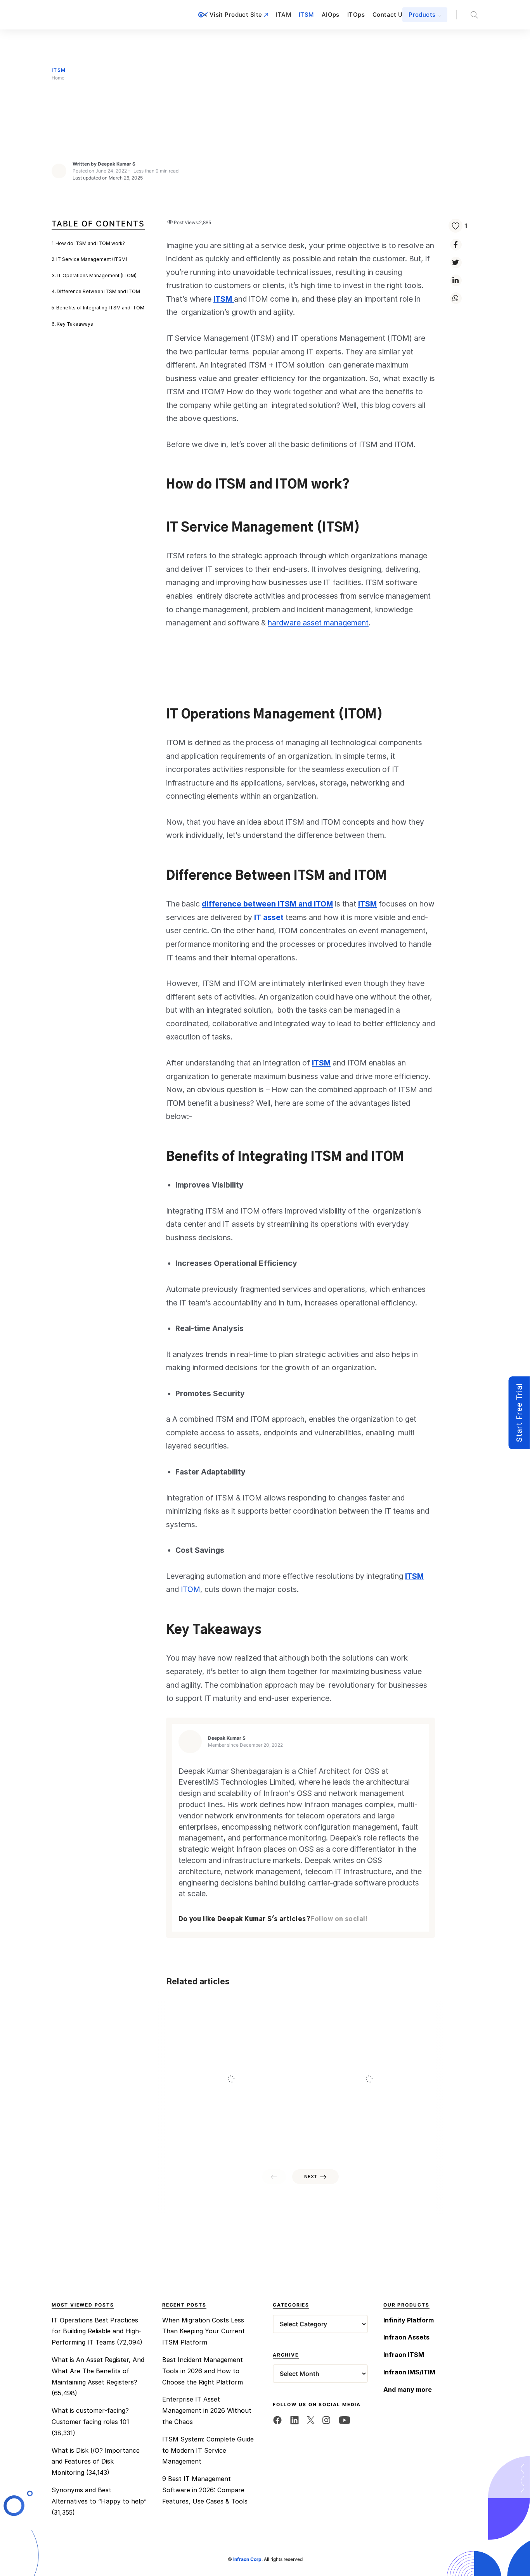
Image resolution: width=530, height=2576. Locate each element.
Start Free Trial (519, 1413)
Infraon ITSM (404, 2355)
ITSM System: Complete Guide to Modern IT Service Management (208, 2450)
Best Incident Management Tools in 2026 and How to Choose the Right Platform (203, 2371)
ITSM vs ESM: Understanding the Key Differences (228, 2101)
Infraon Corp (247, 2559)
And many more (408, 2390)
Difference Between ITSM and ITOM (98, 291)
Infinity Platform (409, 2320)
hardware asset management (318, 623)
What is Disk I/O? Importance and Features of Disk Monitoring (96, 2462)
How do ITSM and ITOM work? (90, 243)
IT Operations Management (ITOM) (97, 275)
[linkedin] (294, 2420)
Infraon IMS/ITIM (409, 2372)
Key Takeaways (75, 324)
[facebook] (277, 2420)
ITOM (191, 1589)
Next (311, 2176)
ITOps (356, 15)
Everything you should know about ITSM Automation (364, 2101)
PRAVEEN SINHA (239, 2138)
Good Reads (193, 2086)
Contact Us (389, 15)
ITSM (306, 15)
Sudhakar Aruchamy (381, 2138)
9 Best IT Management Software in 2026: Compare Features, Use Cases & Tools (205, 2490)
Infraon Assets (406, 2337)
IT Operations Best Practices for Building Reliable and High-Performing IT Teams (97, 2331)
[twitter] (311, 2420)
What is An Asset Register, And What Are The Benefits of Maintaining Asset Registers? (98, 2371)
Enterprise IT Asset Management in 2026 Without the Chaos (207, 2410)
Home (58, 78)
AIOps (331, 15)
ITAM (283, 15)
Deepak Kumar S (117, 164)
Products (422, 15)
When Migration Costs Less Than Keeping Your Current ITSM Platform (204, 2331)
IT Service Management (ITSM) (92, 259)
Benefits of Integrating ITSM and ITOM (100, 308)
